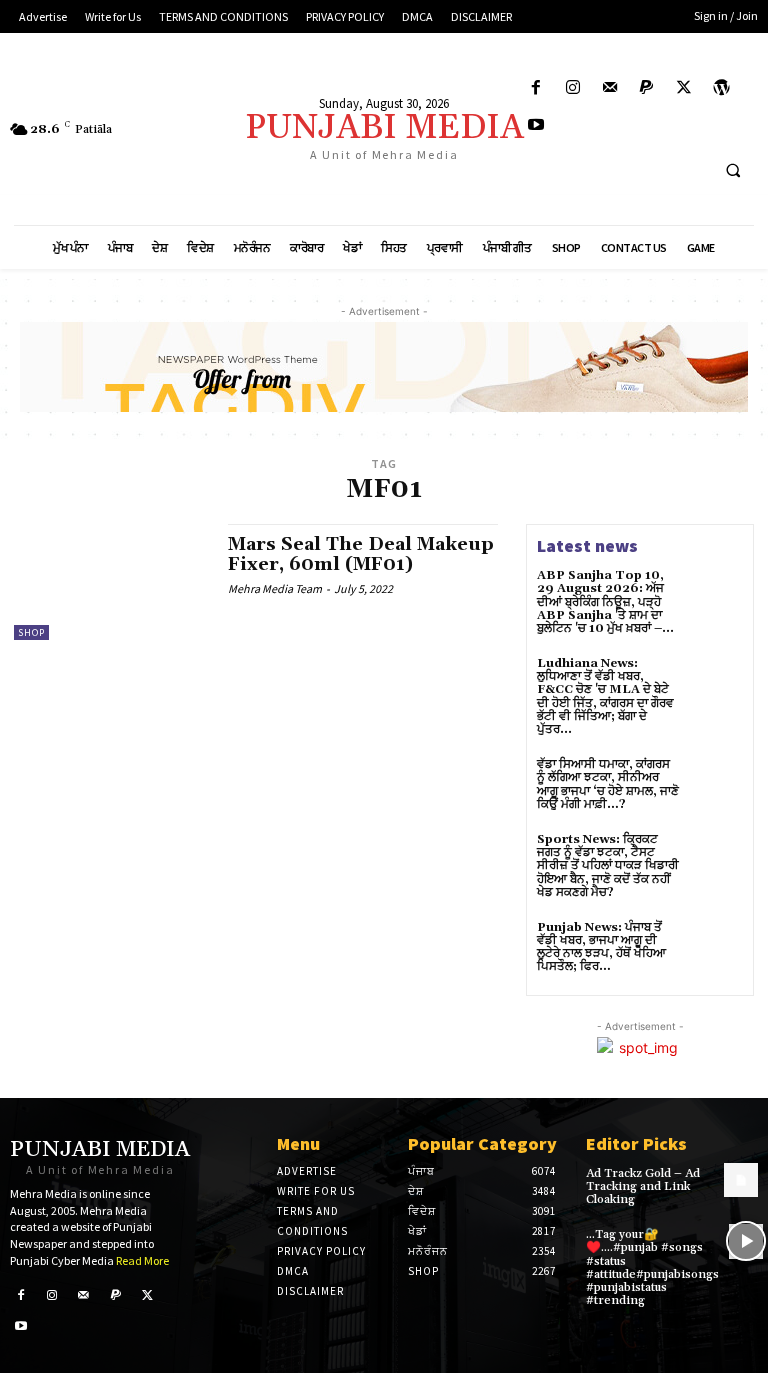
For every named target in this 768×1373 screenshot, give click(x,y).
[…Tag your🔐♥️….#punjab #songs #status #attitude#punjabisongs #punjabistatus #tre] (746, 1241)
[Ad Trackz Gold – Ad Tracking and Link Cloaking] (741, 1180)
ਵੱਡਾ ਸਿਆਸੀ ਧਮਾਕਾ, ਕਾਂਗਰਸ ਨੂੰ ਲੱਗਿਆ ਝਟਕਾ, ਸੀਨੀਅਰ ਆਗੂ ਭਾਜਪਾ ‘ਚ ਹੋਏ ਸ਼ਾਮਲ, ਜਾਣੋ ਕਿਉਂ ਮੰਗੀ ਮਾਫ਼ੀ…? (608, 784)
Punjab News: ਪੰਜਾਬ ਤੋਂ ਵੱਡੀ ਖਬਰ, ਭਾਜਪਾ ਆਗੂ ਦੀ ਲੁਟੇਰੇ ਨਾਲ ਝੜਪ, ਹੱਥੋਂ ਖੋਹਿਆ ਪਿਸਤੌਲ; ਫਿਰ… (601, 947)
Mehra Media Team (275, 588)
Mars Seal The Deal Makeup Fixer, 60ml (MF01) (361, 554)
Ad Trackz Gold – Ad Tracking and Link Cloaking (643, 1186)
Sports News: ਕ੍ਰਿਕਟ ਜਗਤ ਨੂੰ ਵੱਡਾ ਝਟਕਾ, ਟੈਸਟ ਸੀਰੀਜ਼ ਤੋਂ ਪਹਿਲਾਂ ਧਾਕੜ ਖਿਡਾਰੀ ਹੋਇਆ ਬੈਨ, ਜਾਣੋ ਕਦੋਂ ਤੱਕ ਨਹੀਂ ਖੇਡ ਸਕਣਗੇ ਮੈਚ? (608, 866)
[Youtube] (535, 125)
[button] (733, 171)
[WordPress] (721, 88)
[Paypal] (647, 88)
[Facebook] (535, 88)
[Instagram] (572, 88)
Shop (31, 632)
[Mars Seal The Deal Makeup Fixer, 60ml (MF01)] (111, 582)
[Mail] (609, 88)
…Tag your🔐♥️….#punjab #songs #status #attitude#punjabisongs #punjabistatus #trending (652, 1267)
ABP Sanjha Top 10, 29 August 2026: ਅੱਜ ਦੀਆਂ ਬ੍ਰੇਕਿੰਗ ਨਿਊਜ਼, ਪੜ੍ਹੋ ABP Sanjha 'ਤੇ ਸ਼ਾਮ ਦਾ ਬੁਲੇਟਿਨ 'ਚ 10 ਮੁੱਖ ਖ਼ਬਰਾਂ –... (605, 602)
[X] (684, 88)
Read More (142, 1260)
